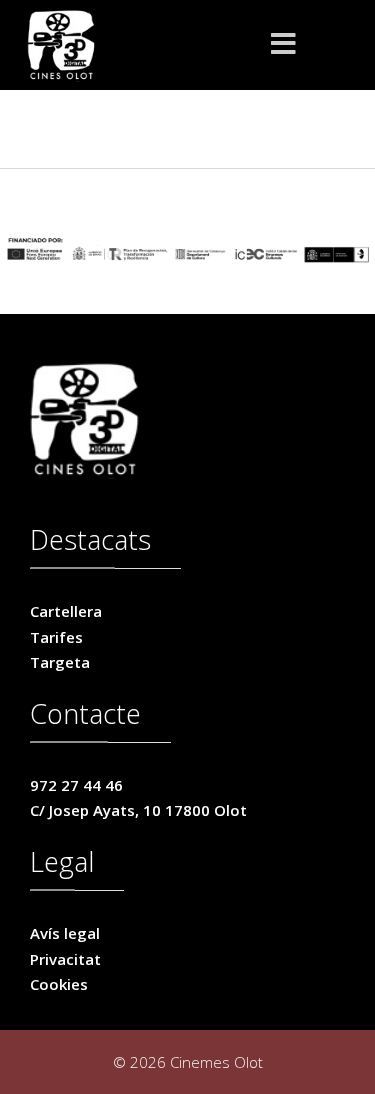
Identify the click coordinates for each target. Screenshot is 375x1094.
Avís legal (65, 933)
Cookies (59, 984)
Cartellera (66, 611)
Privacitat (65, 959)
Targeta (60, 662)
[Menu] (284, 45)
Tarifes (56, 637)
